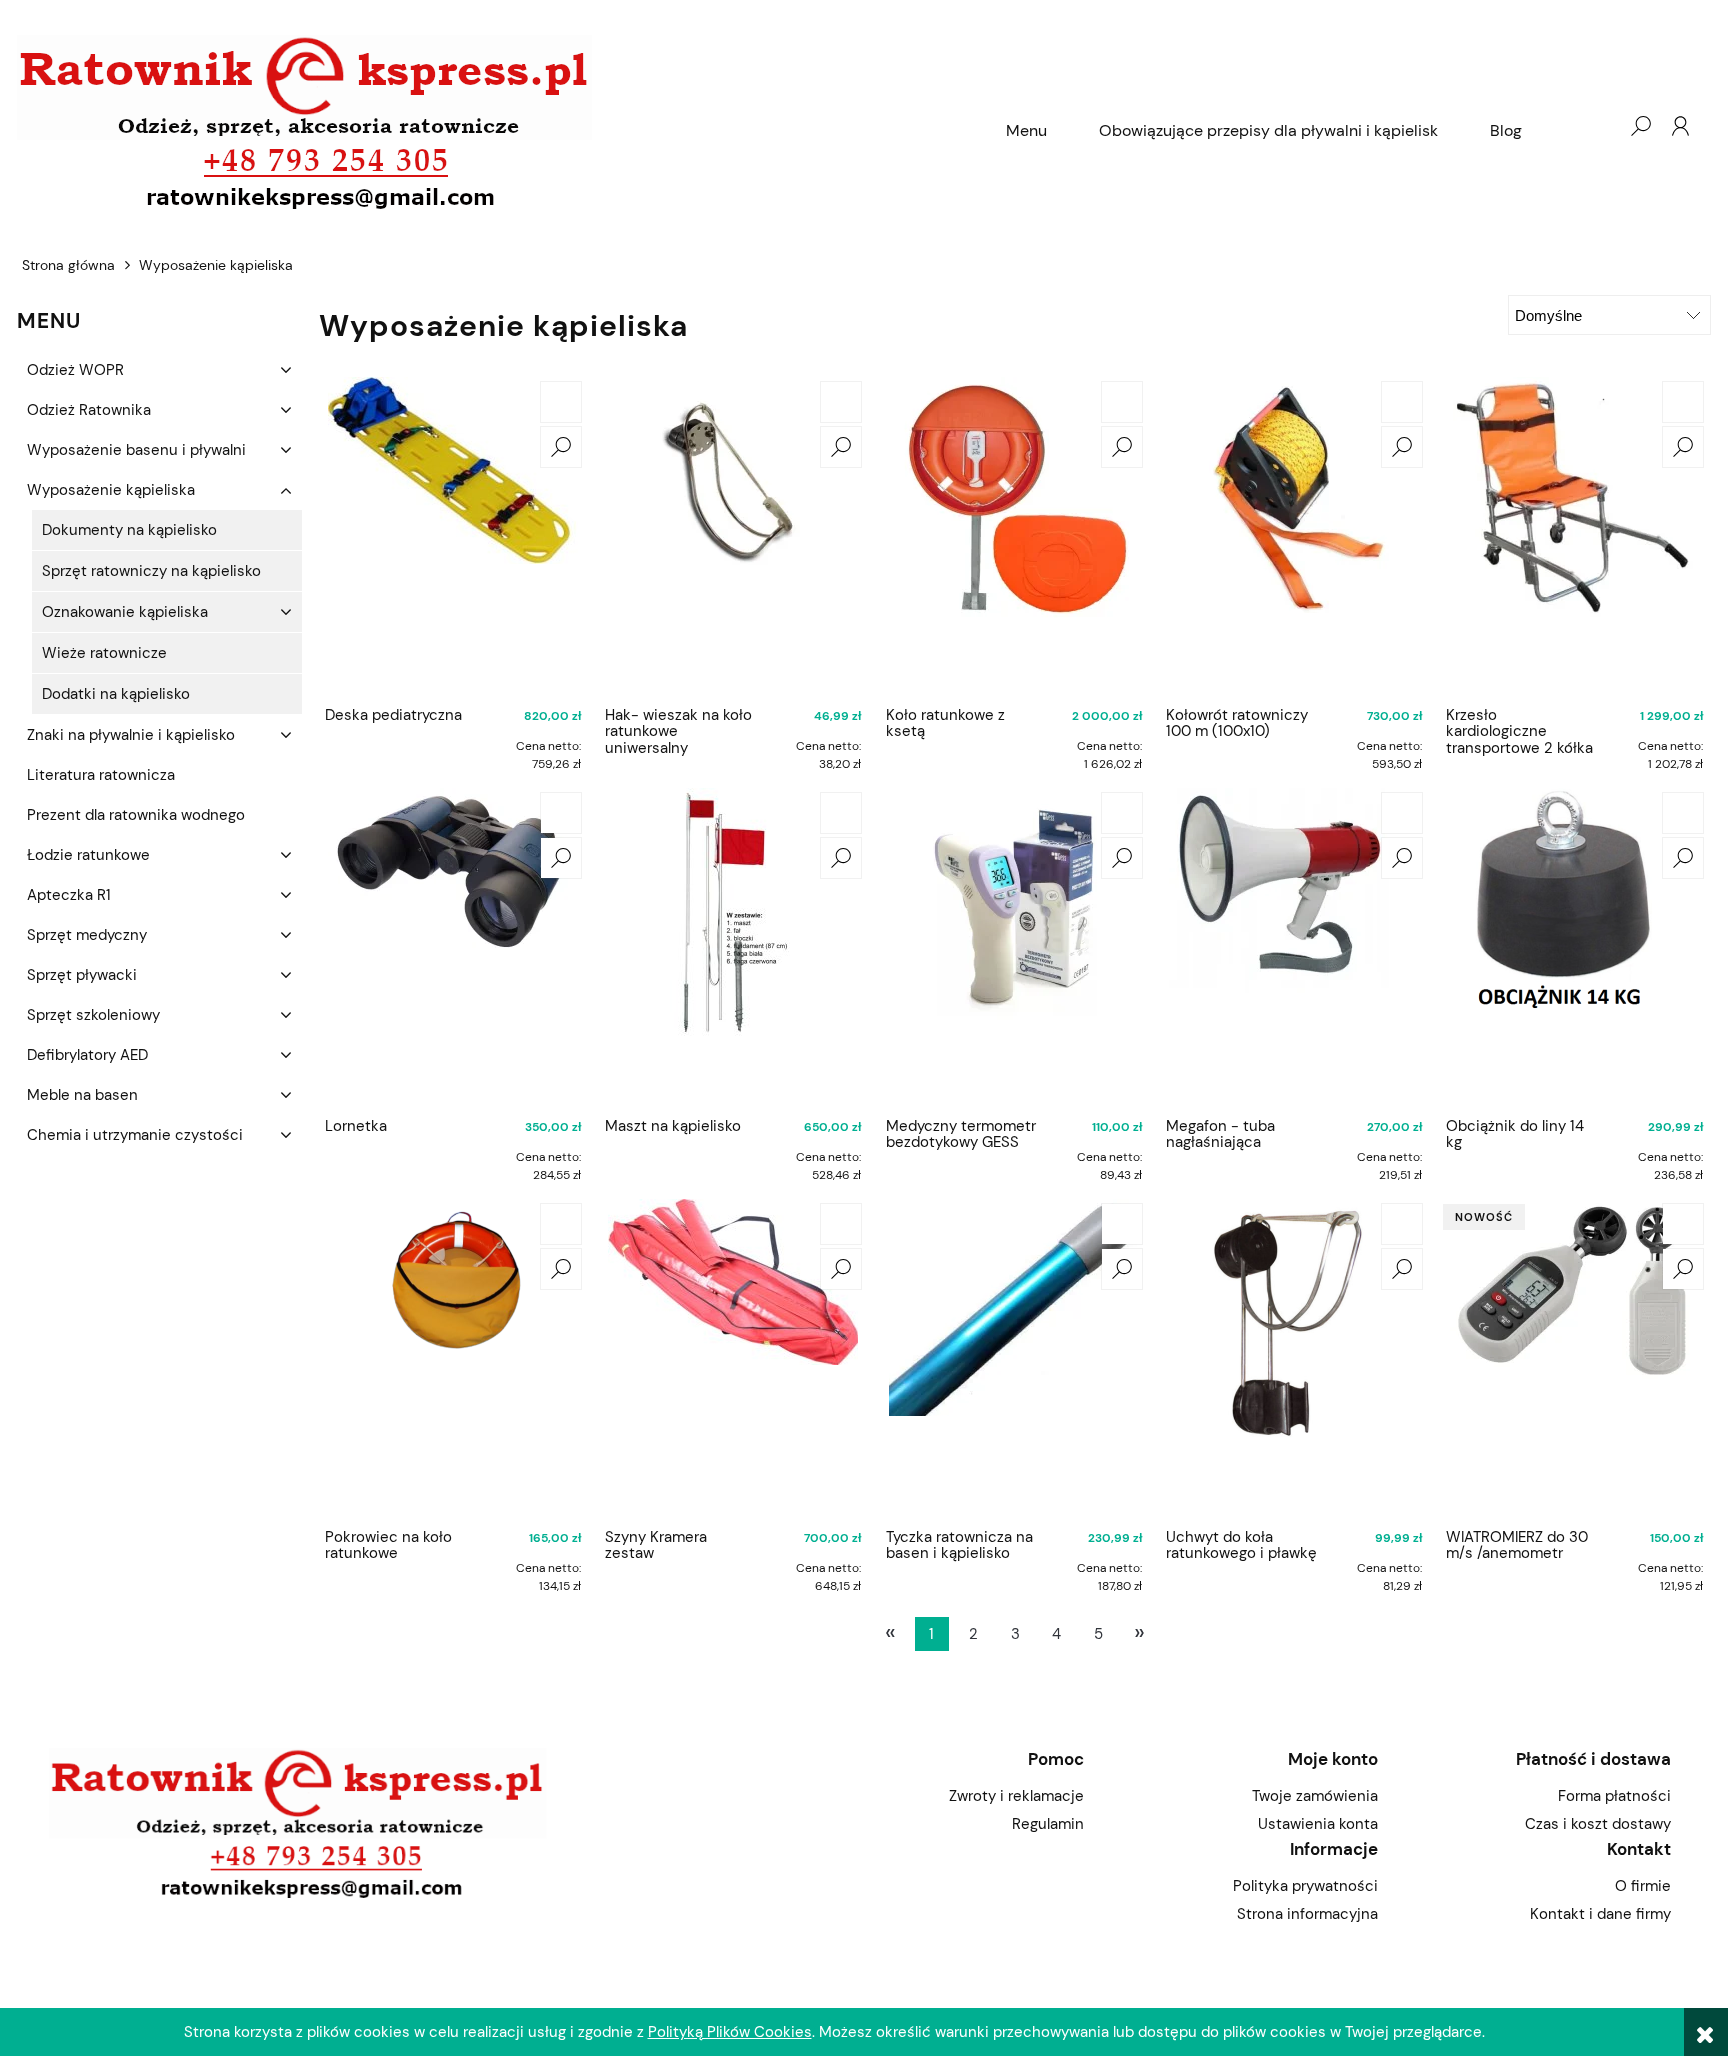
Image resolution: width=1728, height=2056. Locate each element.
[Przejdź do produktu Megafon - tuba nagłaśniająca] (1294, 948)
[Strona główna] (499, 125)
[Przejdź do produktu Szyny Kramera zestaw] (733, 1359)
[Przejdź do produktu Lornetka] (453, 948)
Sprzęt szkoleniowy (93, 1015)
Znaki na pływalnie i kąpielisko (131, 735)
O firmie (1643, 1886)
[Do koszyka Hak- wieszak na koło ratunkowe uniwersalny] (841, 402)
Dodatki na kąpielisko (116, 694)
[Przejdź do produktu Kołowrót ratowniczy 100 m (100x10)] (1294, 537)
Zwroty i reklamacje (1016, 1796)
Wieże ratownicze (104, 653)
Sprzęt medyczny (87, 935)
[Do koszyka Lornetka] (561, 813)
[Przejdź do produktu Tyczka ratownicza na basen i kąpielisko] (1014, 1359)
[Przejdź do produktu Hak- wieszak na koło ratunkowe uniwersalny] (733, 537)
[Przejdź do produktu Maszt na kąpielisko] (733, 948)
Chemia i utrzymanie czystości (135, 1135)
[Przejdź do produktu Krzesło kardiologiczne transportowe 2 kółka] (1574, 537)
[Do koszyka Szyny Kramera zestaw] (841, 1224)
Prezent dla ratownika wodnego (136, 815)
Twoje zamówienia (1314, 1796)
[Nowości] (29, 1175)
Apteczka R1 (69, 895)
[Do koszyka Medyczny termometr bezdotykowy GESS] (1122, 813)
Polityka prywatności (1305, 1886)
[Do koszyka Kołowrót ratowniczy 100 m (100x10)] (1402, 402)
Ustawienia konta (1317, 1824)
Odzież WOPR (75, 370)
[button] (561, 447)
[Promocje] (29, 1215)
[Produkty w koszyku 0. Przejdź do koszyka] (1600, 126)
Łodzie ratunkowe (88, 855)
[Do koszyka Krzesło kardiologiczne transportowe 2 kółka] (1683, 402)
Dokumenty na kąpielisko (129, 530)
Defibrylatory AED (87, 1055)
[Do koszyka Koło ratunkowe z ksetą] (1122, 402)
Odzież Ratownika (89, 410)
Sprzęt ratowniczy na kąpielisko (151, 571)
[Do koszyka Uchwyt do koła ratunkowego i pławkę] (1402, 1224)
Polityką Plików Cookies (730, 2032)
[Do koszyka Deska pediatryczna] (561, 402)
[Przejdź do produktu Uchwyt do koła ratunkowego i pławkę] (1294, 1359)
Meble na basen (82, 1095)
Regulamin (1048, 1824)
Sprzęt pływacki (82, 975)
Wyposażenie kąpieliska (111, 490)
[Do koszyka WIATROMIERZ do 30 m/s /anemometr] (1683, 1224)
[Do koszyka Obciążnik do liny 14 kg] (1683, 813)
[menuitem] (1026, 131)
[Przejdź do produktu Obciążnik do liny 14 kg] (1574, 948)
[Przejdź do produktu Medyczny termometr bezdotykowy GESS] (1014, 948)
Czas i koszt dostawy (1598, 1824)
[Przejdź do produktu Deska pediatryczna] (453, 537)
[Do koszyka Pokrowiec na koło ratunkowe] (561, 1224)
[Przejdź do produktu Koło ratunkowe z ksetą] (1014, 537)
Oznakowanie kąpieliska (125, 612)
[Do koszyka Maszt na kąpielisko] (841, 813)
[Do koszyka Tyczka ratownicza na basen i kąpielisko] (1122, 1224)
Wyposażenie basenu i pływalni (136, 450)
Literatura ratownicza (101, 775)
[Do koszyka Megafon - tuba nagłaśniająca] (1402, 813)
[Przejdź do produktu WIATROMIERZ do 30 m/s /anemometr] (1574, 1359)
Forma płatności (1614, 1796)
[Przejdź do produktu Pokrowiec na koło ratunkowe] (453, 1359)
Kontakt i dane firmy (1600, 1914)
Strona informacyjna (1307, 1914)
